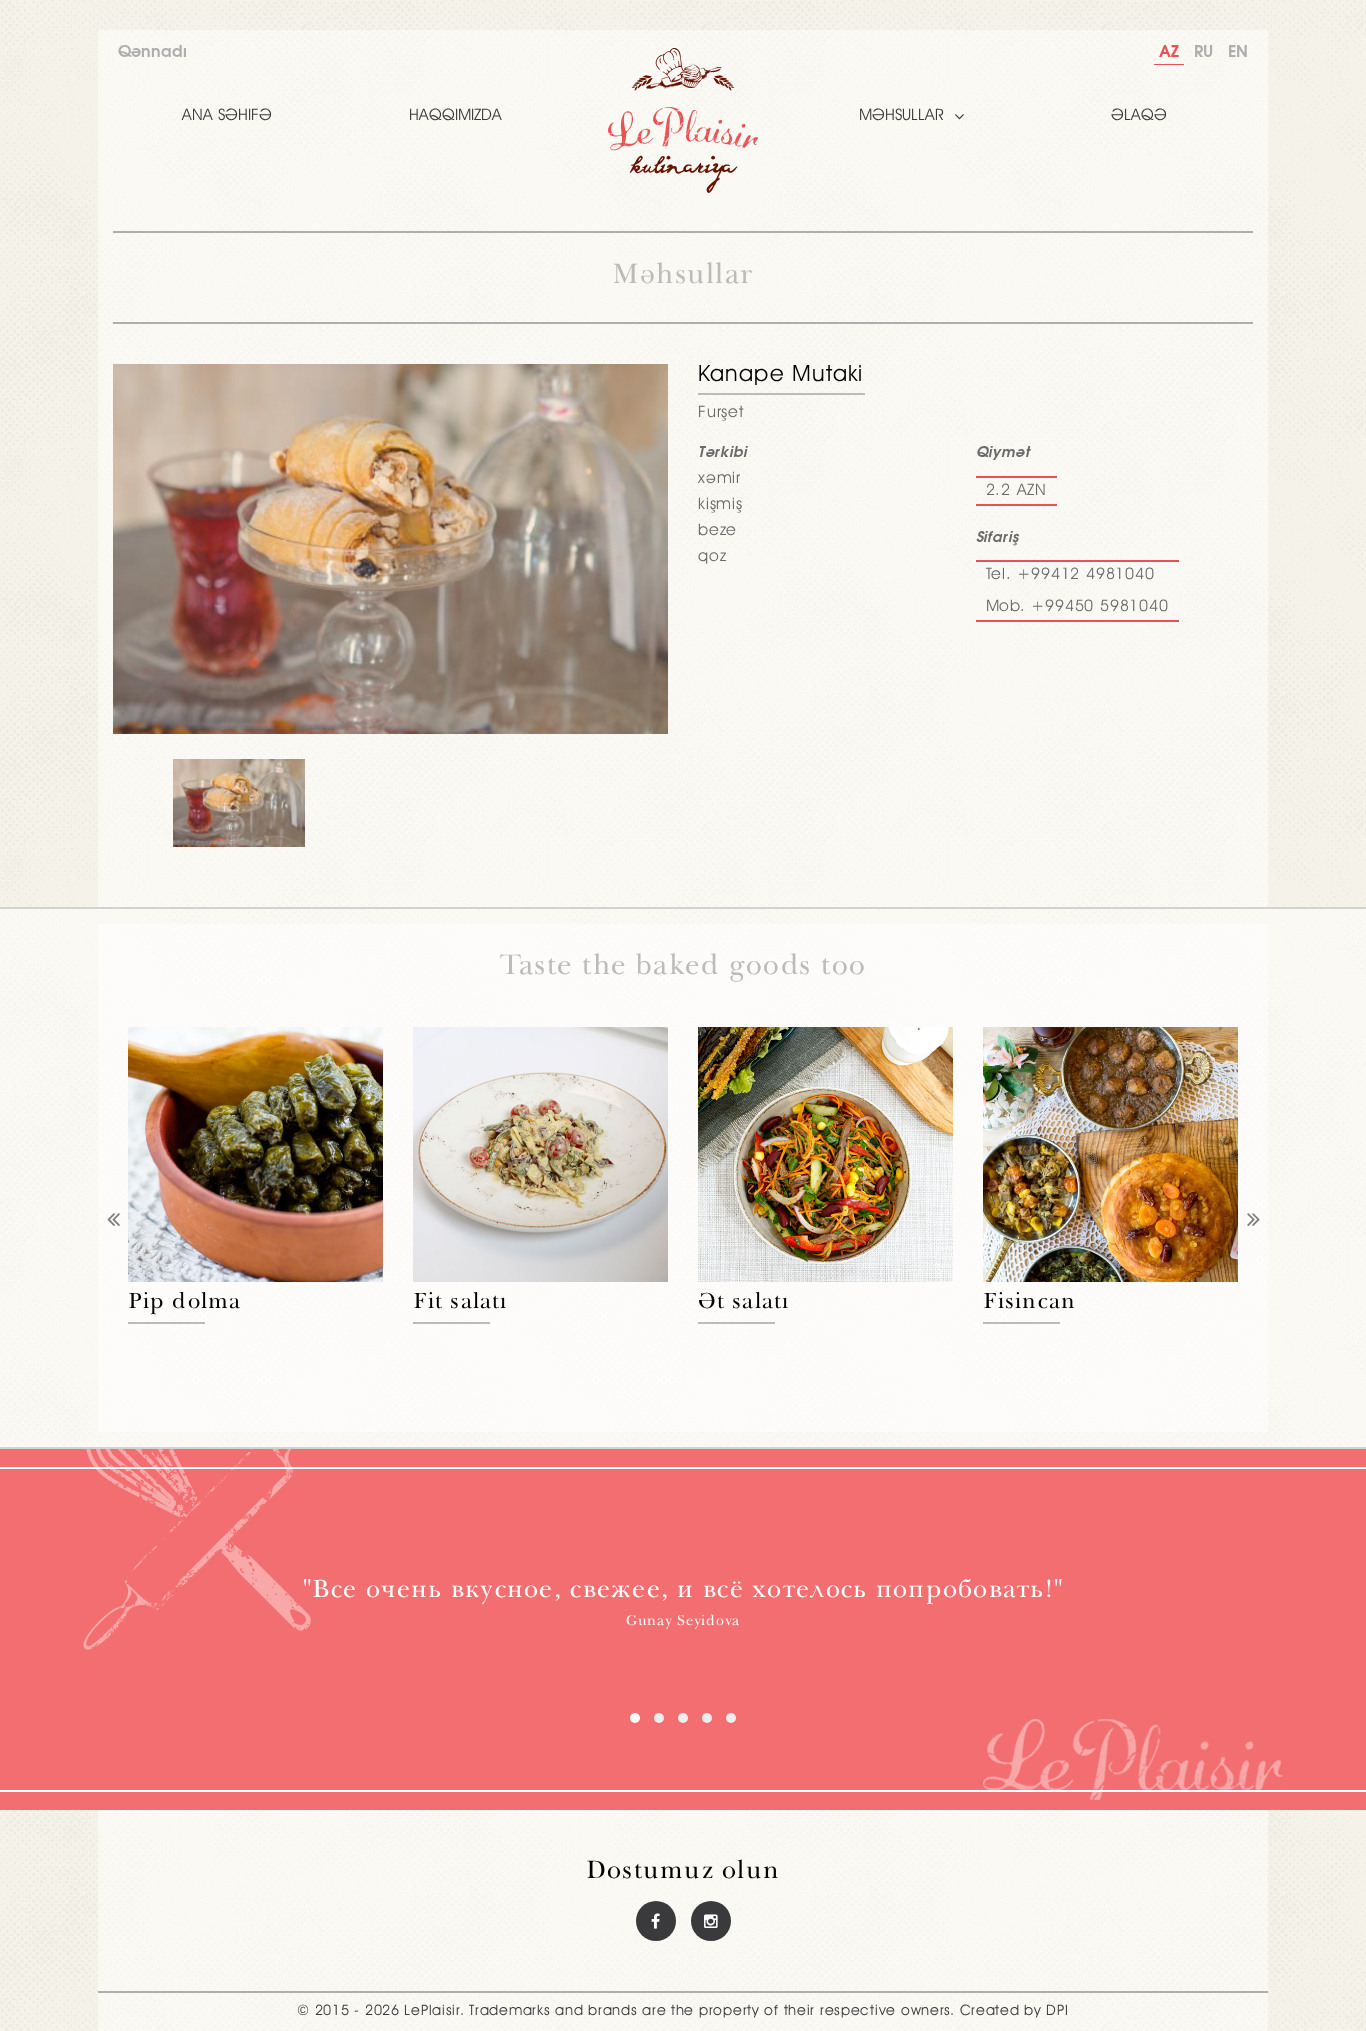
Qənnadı (152, 52)
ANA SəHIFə (227, 116)
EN (1238, 52)
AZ (1169, 52)
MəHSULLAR (901, 116)
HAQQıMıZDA (455, 116)
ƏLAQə (1139, 116)
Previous (113, 1222)
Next (1253, 1222)
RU (1203, 52)
